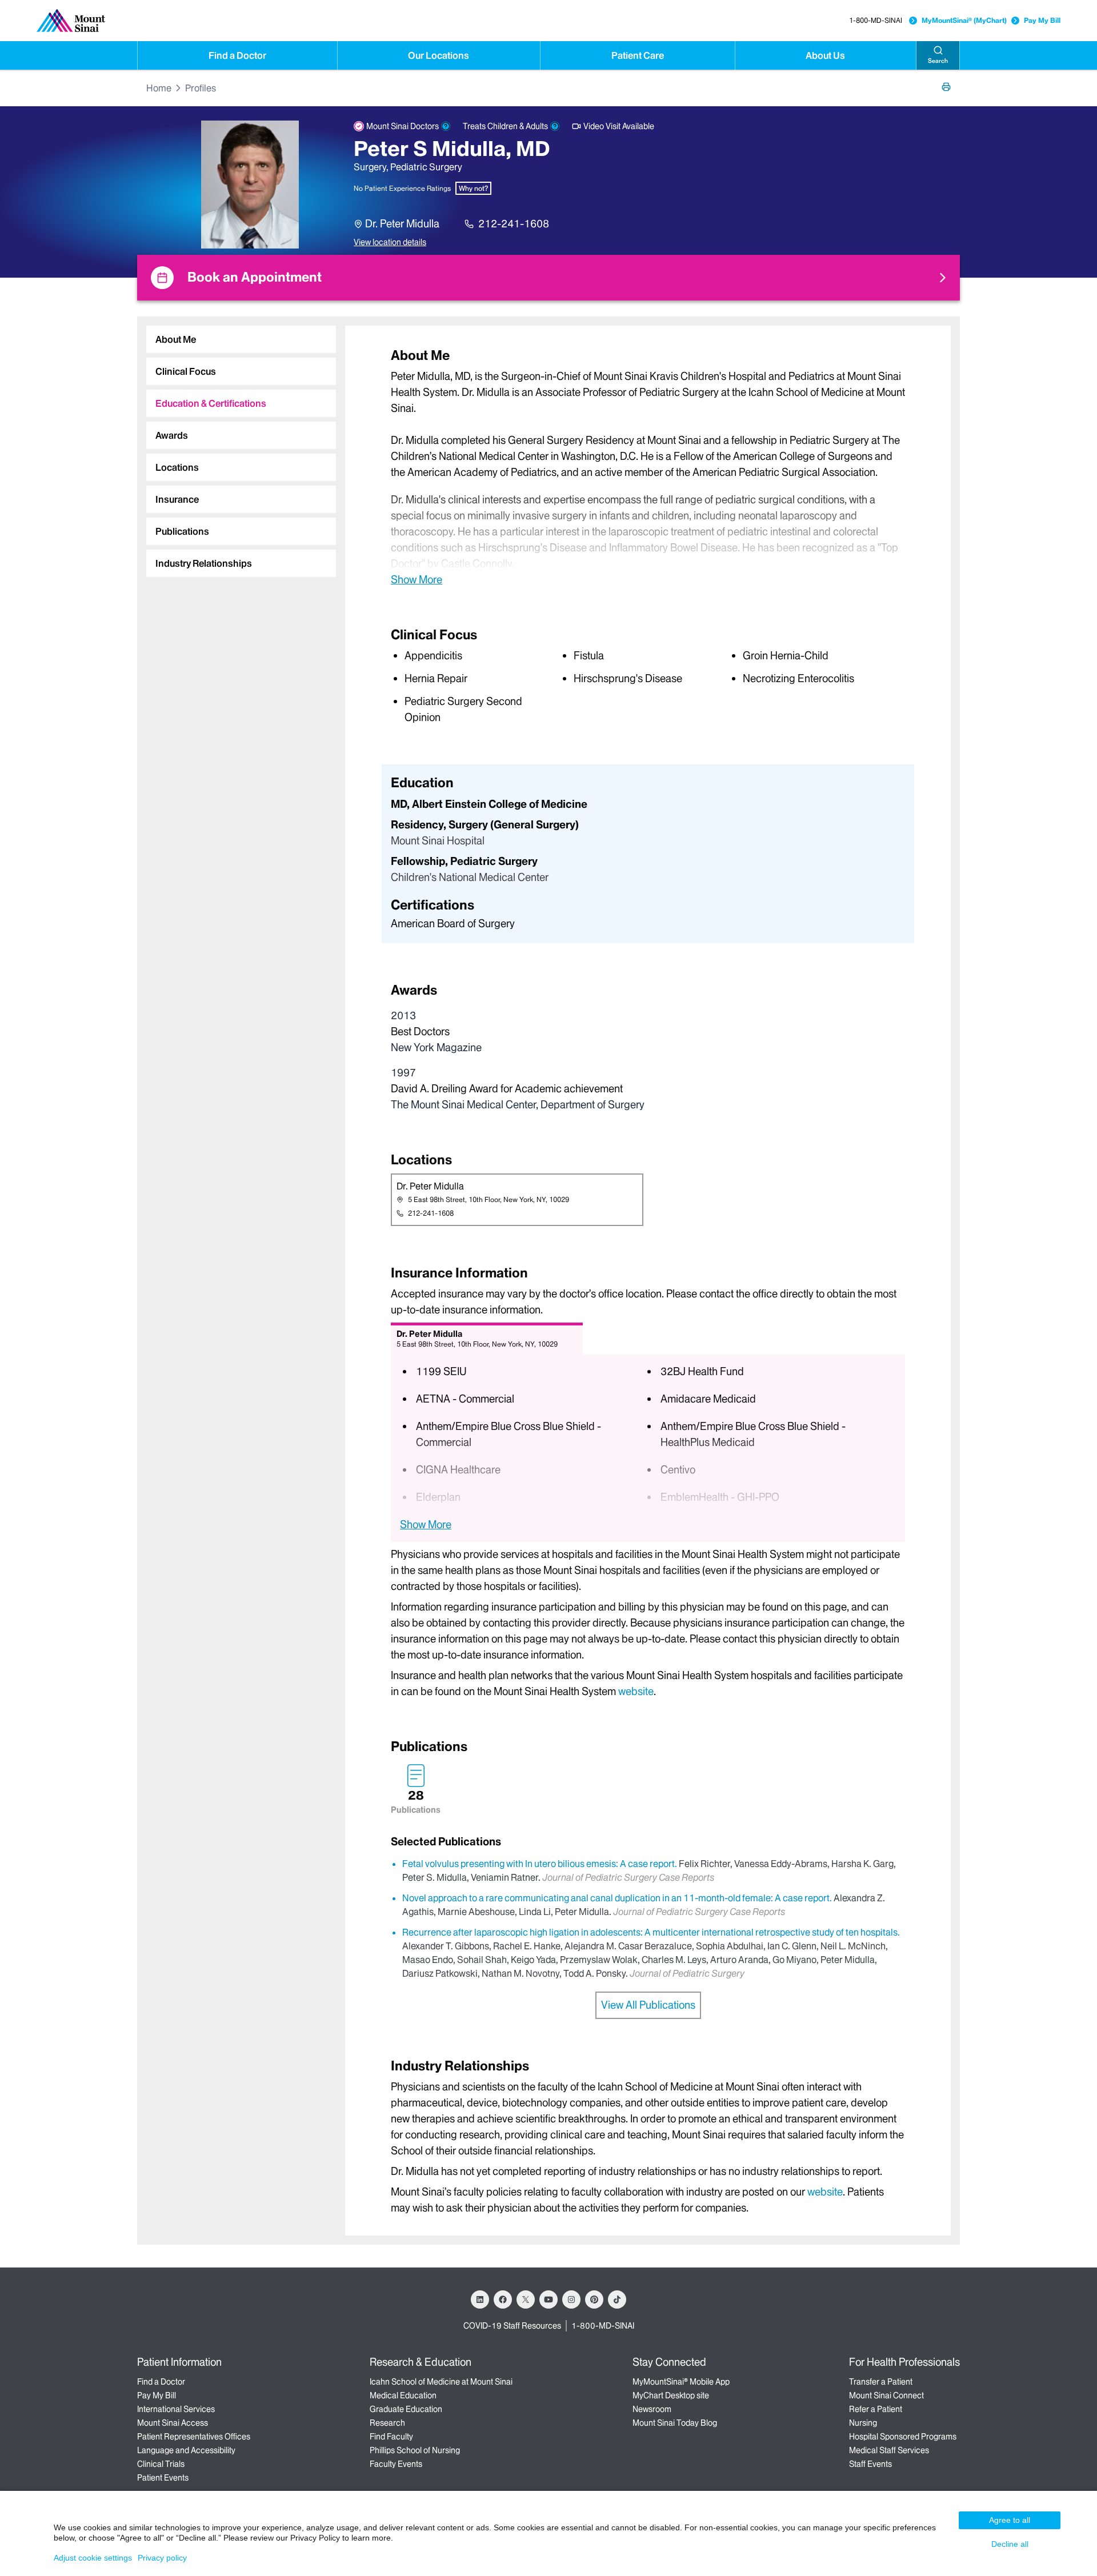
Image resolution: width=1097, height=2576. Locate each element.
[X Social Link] (526, 2299)
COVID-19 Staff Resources (512, 2326)
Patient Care (638, 55)
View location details (390, 242)
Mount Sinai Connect (886, 2395)
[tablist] (237, 447)
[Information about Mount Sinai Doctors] (446, 126)
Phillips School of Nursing (415, 2450)
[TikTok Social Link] (617, 2299)
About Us (825, 55)
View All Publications (648, 2005)
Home (159, 88)
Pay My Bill (1042, 20)
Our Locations (439, 55)
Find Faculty (391, 2437)
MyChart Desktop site (671, 2395)
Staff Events (870, 2464)
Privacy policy (162, 2558)
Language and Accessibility (186, 2450)
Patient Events (163, 2478)
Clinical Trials (161, 2464)
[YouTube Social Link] (548, 2299)
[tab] (241, 339)
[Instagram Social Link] (571, 2299)
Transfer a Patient (881, 2382)
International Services (176, 2409)
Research (387, 2423)
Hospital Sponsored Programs (903, 2437)
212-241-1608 (514, 224)
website (636, 1691)
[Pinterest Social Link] (594, 2299)
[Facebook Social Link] (503, 2299)
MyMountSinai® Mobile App (681, 2382)
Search (938, 61)
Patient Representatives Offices (194, 2437)
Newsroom (652, 2409)
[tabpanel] (648, 466)
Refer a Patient (876, 2409)
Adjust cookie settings (93, 2558)
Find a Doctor (237, 55)
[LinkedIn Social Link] (480, 2299)
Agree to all (1010, 2520)
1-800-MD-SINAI (876, 20)
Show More (417, 579)
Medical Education (403, 2395)
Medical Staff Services (889, 2450)
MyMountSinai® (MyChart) (964, 20)
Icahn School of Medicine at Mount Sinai (441, 2382)
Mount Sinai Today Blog (675, 2423)
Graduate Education (406, 2409)
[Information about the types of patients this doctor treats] (555, 126)
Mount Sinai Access (173, 2423)
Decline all (1010, 2544)
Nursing (863, 2423)
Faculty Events (396, 2464)
